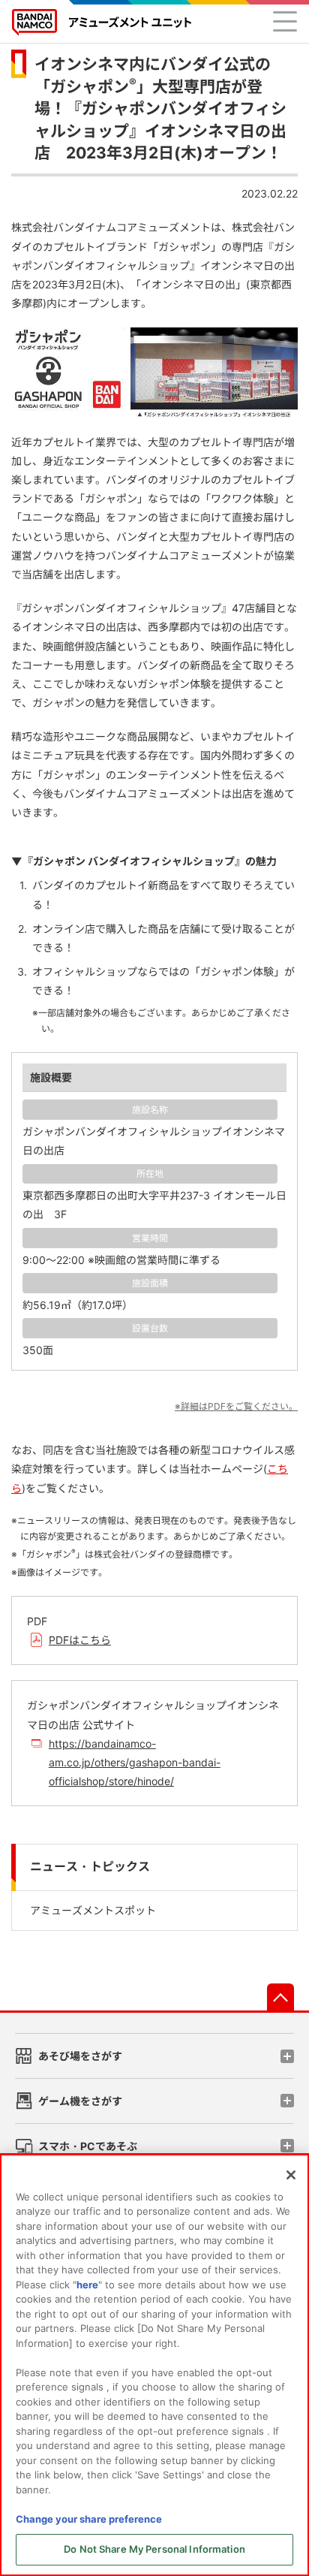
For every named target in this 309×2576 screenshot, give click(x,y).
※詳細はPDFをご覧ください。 (236, 1406)
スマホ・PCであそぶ (88, 2146)
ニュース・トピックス (90, 1867)
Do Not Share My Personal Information (154, 2549)
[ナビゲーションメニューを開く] (285, 21)
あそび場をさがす (80, 2056)
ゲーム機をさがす (80, 2101)
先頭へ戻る (280, 1997)
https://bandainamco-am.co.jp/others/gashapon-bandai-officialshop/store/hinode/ (135, 1762)
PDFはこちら (80, 1640)
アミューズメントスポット (93, 1910)
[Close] (291, 2175)
